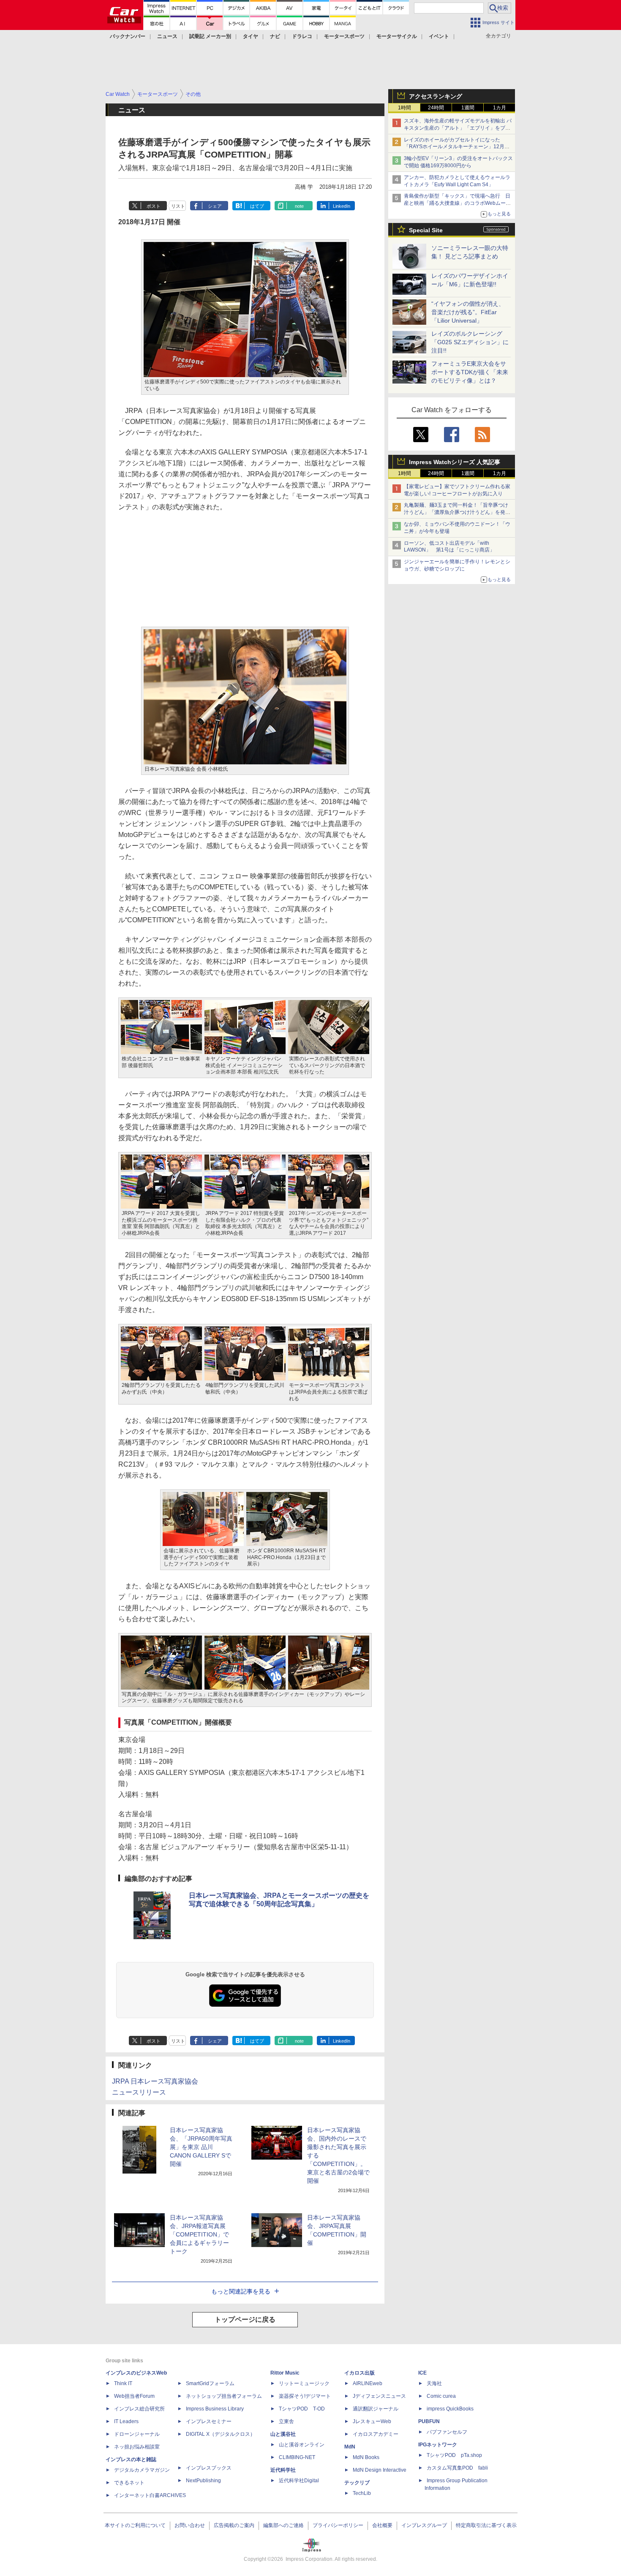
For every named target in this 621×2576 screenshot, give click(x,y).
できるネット (129, 2483)
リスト (178, 206)
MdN (350, 2447)
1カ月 (500, 108)
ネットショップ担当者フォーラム (224, 2396)
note (299, 206)
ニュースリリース (139, 2092)
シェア (215, 206)
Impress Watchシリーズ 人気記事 (455, 462)
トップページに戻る (245, 2319)
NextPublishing (203, 2481)
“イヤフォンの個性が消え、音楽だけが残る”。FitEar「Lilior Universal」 (468, 312)
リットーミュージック (304, 2383)
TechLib (362, 2493)
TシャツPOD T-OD (302, 2409)
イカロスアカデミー (376, 2434)
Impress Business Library (215, 2409)
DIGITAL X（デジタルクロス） (221, 2434)
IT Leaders (126, 2421)
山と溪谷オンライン (302, 2445)
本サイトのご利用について (135, 2525)
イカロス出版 (360, 2373)
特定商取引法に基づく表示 (486, 2525)
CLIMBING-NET (297, 2457)
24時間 (436, 108)
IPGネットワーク (438, 2445)
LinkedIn (342, 206)
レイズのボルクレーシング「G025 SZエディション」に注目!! (470, 342)
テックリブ (357, 2483)
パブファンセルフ (447, 2432)
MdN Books (366, 2457)
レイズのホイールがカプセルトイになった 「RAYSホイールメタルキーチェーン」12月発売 (457, 147)
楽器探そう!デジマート (305, 2396)
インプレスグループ (424, 2525)
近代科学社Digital (299, 2481)
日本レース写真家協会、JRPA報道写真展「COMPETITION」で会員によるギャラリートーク (199, 2234)
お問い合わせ (190, 2525)
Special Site (426, 230)
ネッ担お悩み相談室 (137, 2447)
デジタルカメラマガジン (142, 2470)
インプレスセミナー (209, 2421)
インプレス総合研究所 (139, 2409)
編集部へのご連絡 (283, 2525)
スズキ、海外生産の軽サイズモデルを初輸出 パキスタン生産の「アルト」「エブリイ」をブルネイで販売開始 (458, 128)
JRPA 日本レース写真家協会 (155, 2081)
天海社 (434, 2383)
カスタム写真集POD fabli (457, 2468)
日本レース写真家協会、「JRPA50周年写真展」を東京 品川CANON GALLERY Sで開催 (201, 2147)
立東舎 (286, 2421)
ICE (422, 2373)
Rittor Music (285, 2373)
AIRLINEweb (368, 2383)
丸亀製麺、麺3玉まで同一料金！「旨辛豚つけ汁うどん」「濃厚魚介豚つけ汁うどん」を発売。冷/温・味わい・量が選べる (456, 512)
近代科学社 (283, 2470)
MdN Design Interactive (380, 2470)
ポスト (154, 206)
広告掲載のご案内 (234, 2525)
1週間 (468, 108)
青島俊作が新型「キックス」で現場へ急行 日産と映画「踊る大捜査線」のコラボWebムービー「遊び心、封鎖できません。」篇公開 (457, 203)
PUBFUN (429, 2421)
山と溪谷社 (283, 2434)
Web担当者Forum (134, 2396)
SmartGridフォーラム (210, 2383)
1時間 (404, 108)
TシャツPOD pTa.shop (454, 2455)
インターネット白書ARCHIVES (150, 2495)
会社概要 (382, 2525)
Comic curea (441, 2396)
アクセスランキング (436, 96)
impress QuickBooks (450, 2409)
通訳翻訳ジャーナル (376, 2409)
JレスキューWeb (372, 2421)
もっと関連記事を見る (241, 2291)
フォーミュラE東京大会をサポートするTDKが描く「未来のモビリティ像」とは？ (470, 372)
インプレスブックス (209, 2468)
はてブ (257, 206)
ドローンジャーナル (137, 2434)
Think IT (123, 2383)
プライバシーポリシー (338, 2525)
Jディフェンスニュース (379, 2396)
